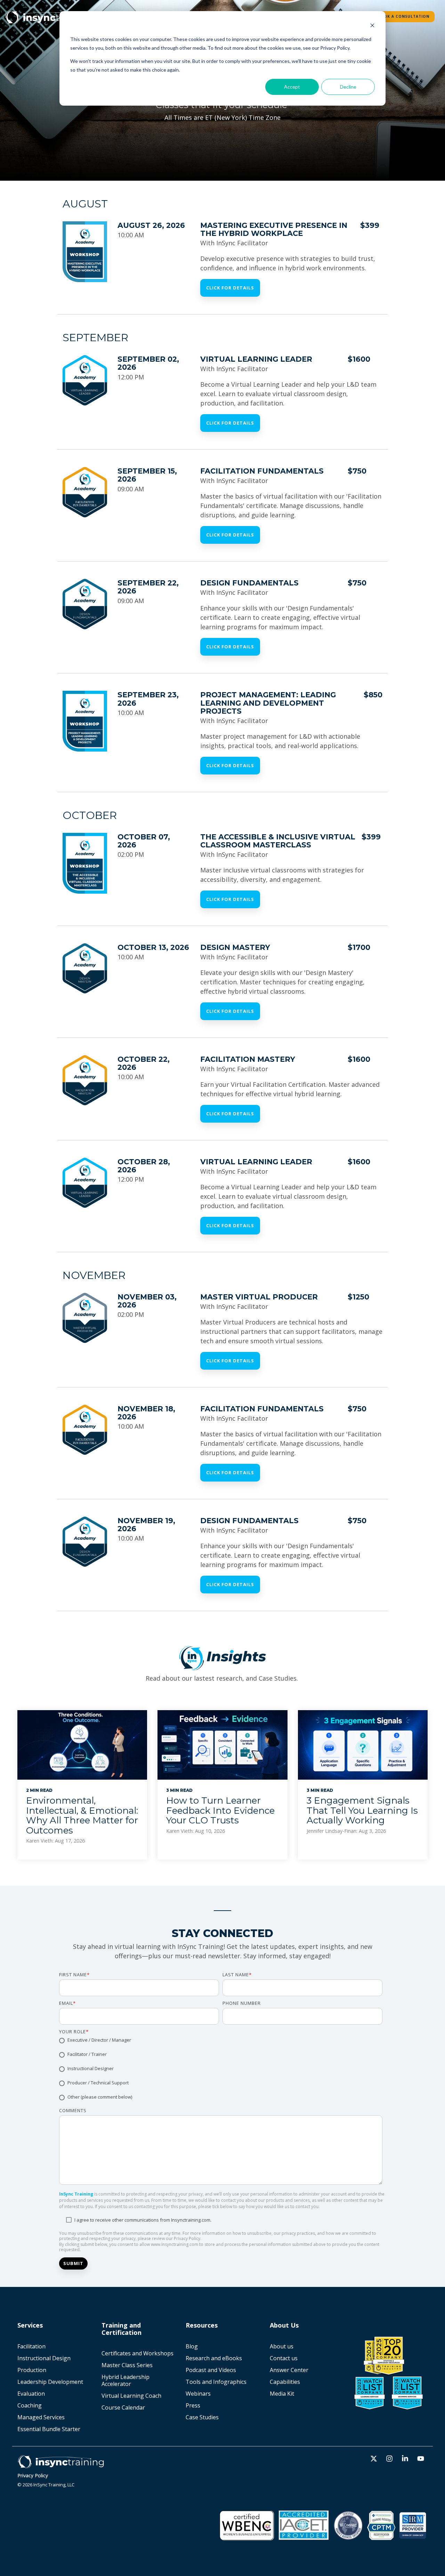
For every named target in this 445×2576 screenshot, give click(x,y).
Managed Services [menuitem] (41, 2417)
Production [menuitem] (32, 2370)
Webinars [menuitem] (198, 2394)
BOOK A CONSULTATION (403, 16)
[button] (375, 2459)
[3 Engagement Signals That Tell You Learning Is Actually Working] (363, 1745)
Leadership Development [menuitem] (50, 2382)
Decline (348, 87)
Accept (292, 87)
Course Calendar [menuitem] (123, 2407)
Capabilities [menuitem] (285, 2382)
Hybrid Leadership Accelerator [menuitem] (126, 2380)
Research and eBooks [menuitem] (214, 2358)
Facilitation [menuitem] (31, 2346)
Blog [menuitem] (192, 2346)
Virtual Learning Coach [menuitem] (131, 2396)
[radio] (221, 2041)
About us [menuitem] (282, 2346)
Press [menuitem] (193, 2405)
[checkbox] (221, 2069)
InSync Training (76, 2194)
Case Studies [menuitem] (202, 2417)
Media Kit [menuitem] (283, 2394)
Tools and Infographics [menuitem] (216, 2382)
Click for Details (230, 288)
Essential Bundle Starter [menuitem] (50, 2429)
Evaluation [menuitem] (31, 2394)
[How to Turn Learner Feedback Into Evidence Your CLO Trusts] (222, 1745)
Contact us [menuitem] (284, 2358)
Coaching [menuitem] (30, 2405)
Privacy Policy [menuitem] (33, 2475)
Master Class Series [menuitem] (127, 2365)
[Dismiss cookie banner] (372, 26)
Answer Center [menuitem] (289, 2370)
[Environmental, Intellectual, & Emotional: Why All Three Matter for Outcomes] (82, 1745)
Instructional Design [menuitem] (44, 2358)
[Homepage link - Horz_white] (61, 2465)
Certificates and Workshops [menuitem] (137, 2353)
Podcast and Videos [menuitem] (211, 2370)
